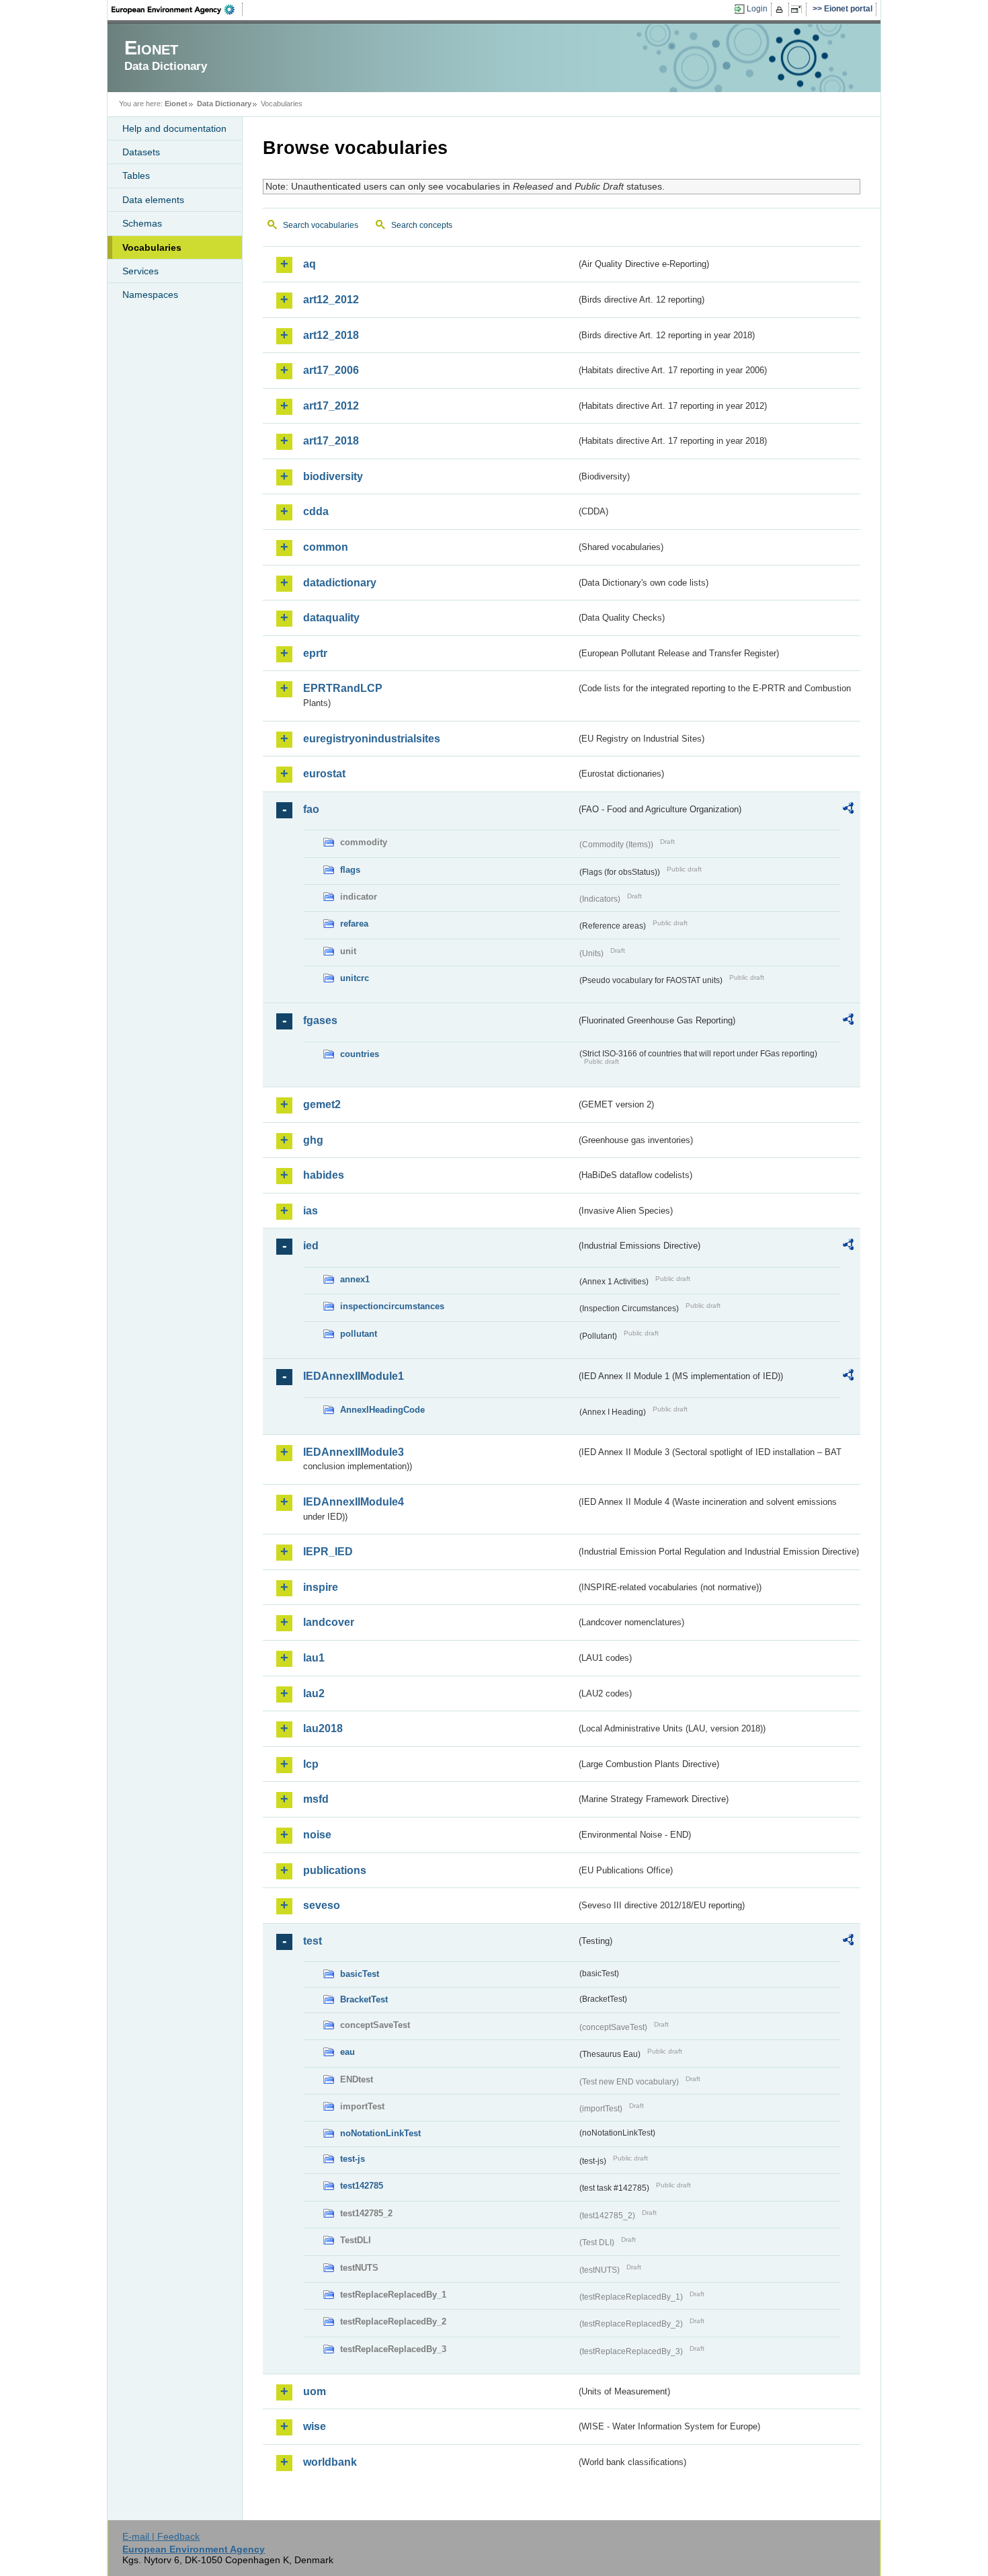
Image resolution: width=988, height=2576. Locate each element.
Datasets (141, 152)
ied (311, 1246)
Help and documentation (174, 128)
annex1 (355, 1279)
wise (315, 2426)
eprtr (315, 653)
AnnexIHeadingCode (382, 1410)
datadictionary (340, 583)
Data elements (153, 200)
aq (310, 264)
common (326, 547)
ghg (313, 1140)
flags (350, 870)
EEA (177, 9)
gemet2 (322, 1104)
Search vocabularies (321, 225)
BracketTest (364, 1999)
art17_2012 (331, 406)
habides (324, 1175)
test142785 (362, 2186)
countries (360, 1054)
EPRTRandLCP (343, 688)
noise (317, 1835)
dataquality (331, 618)
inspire (321, 1587)
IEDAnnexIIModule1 (354, 1376)
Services (140, 271)
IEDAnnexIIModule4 (354, 1502)
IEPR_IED (328, 1552)
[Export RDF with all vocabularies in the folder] (848, 810)
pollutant (359, 1334)
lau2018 (323, 1728)
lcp (311, 1764)
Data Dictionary (224, 104)
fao (311, 809)
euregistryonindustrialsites (372, 739)
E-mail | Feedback (161, 2536)
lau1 (314, 1658)
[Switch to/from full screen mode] (799, 9)
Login (757, 9)
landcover (329, 1622)
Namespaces (150, 295)
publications (335, 1870)
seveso (322, 1905)
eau (347, 2052)
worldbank (330, 2462)
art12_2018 (331, 335)
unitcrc (355, 978)
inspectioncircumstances (392, 1306)
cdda (316, 511)
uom (315, 2391)
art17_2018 (331, 441)
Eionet (176, 104)
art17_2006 (331, 370)
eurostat (324, 774)
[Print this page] (781, 9)
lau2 (314, 1693)
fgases (320, 1020)
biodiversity (333, 476)
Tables (136, 175)
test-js (353, 2159)
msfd (316, 1799)
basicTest (360, 1974)
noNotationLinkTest (380, 2133)
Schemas (142, 223)
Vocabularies (152, 247)
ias (311, 1211)
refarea (354, 924)
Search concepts (422, 225)
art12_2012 (331, 300)
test (313, 1941)
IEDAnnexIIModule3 (354, 1452)
